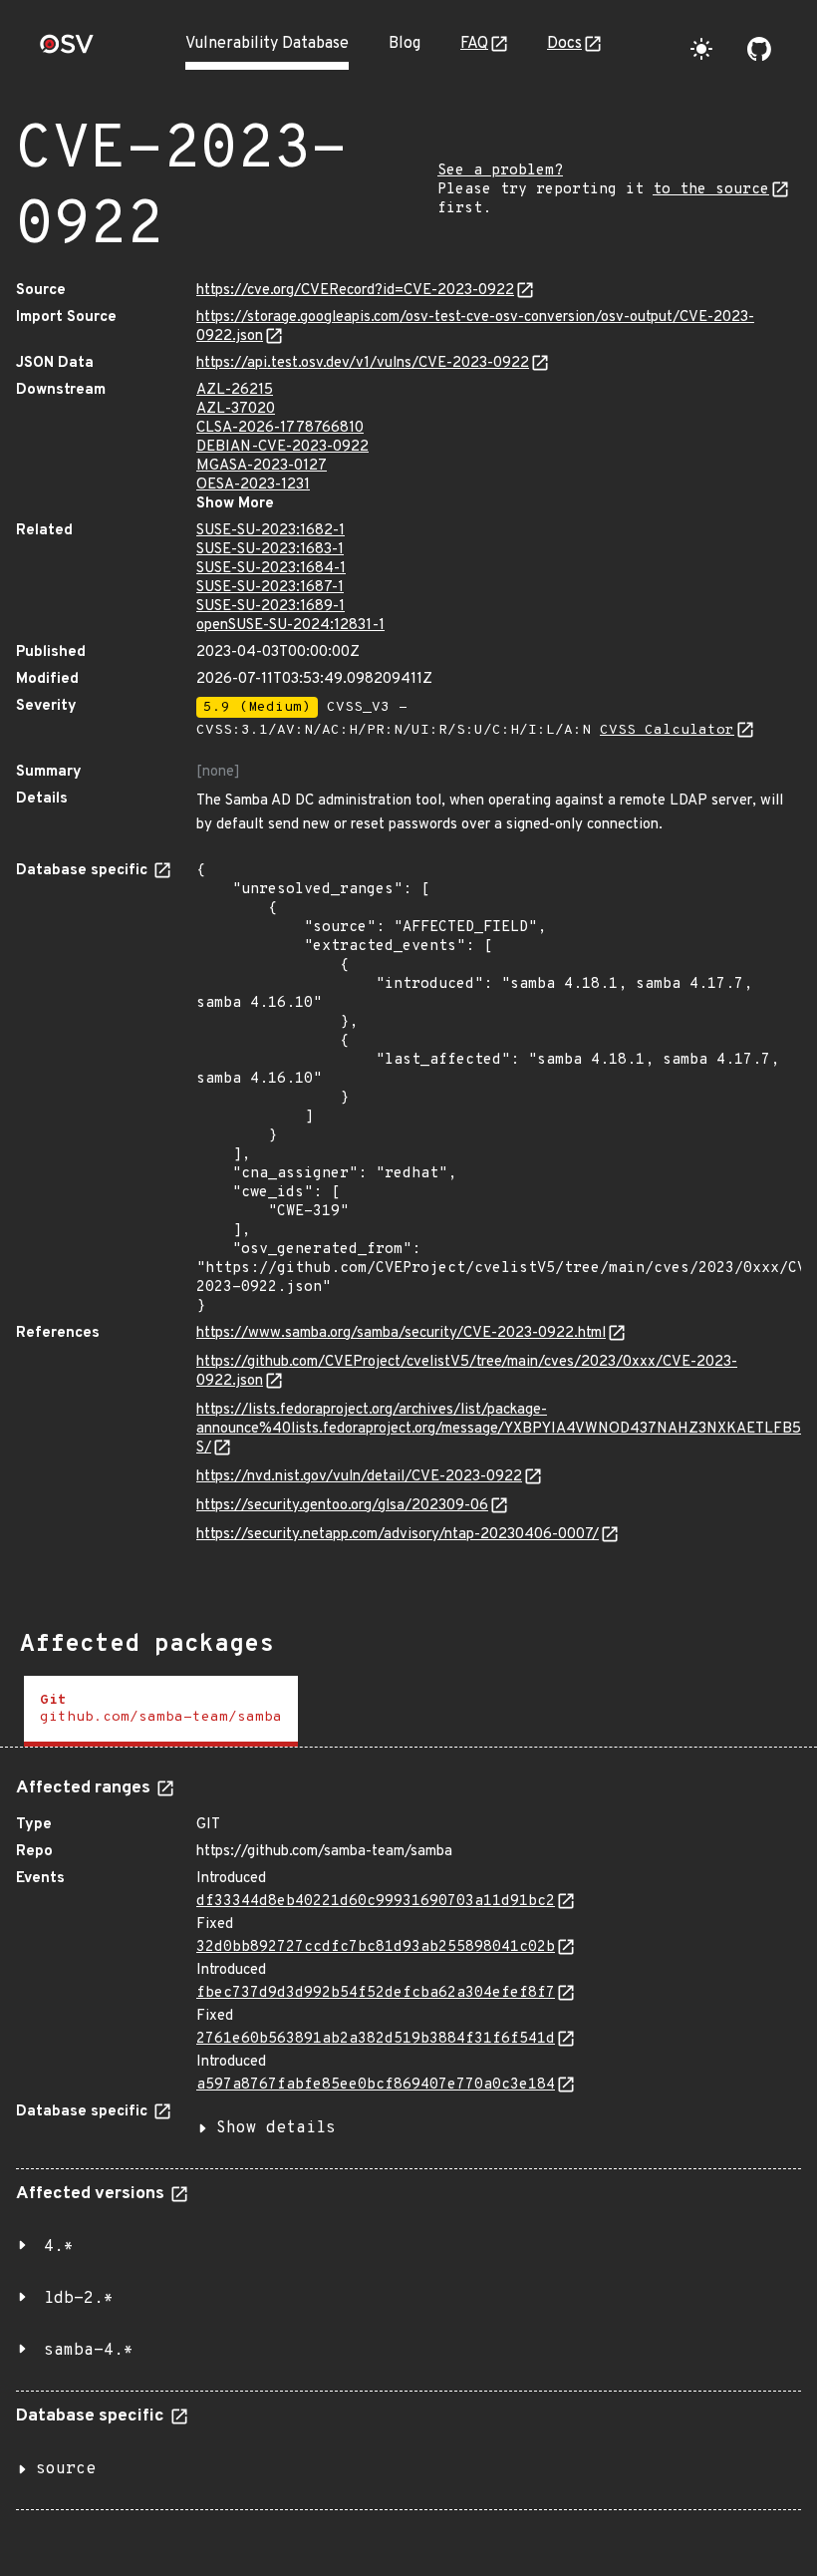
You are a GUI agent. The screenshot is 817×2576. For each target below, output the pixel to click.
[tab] (161, 1711)
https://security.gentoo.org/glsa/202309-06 (342, 1506)
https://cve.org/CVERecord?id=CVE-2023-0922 (355, 291)
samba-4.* (89, 2351)
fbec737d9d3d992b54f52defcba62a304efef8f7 (376, 1993)
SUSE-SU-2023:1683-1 (270, 550)
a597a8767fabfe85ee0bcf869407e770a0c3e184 (376, 2085)
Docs (564, 44)
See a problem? (500, 171)
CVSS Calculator (667, 730)
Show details (276, 2128)
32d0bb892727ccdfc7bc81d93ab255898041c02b (376, 1947)
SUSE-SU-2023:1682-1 (271, 531)
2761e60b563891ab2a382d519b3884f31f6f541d (376, 2039)
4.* (59, 2247)
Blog (405, 44)
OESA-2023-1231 (253, 485)
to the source (711, 190)
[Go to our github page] (759, 49)
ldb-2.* (79, 2299)
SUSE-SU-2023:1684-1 (271, 569)
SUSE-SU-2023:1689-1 (271, 607)
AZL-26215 (235, 390)
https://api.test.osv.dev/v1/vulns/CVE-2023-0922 (363, 363)
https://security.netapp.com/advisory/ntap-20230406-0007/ (398, 1535)
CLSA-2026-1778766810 (280, 428)
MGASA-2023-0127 (262, 466)
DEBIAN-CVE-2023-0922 (282, 447)
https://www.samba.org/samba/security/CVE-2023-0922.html (401, 1333)
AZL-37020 (236, 409)
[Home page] (67, 50)
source (66, 2469)
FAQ (474, 44)
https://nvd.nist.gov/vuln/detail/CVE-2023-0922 (359, 1477)
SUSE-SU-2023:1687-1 (270, 588)
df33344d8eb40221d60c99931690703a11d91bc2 (376, 1902)
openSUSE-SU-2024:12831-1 (290, 626)
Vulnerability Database (267, 44)
